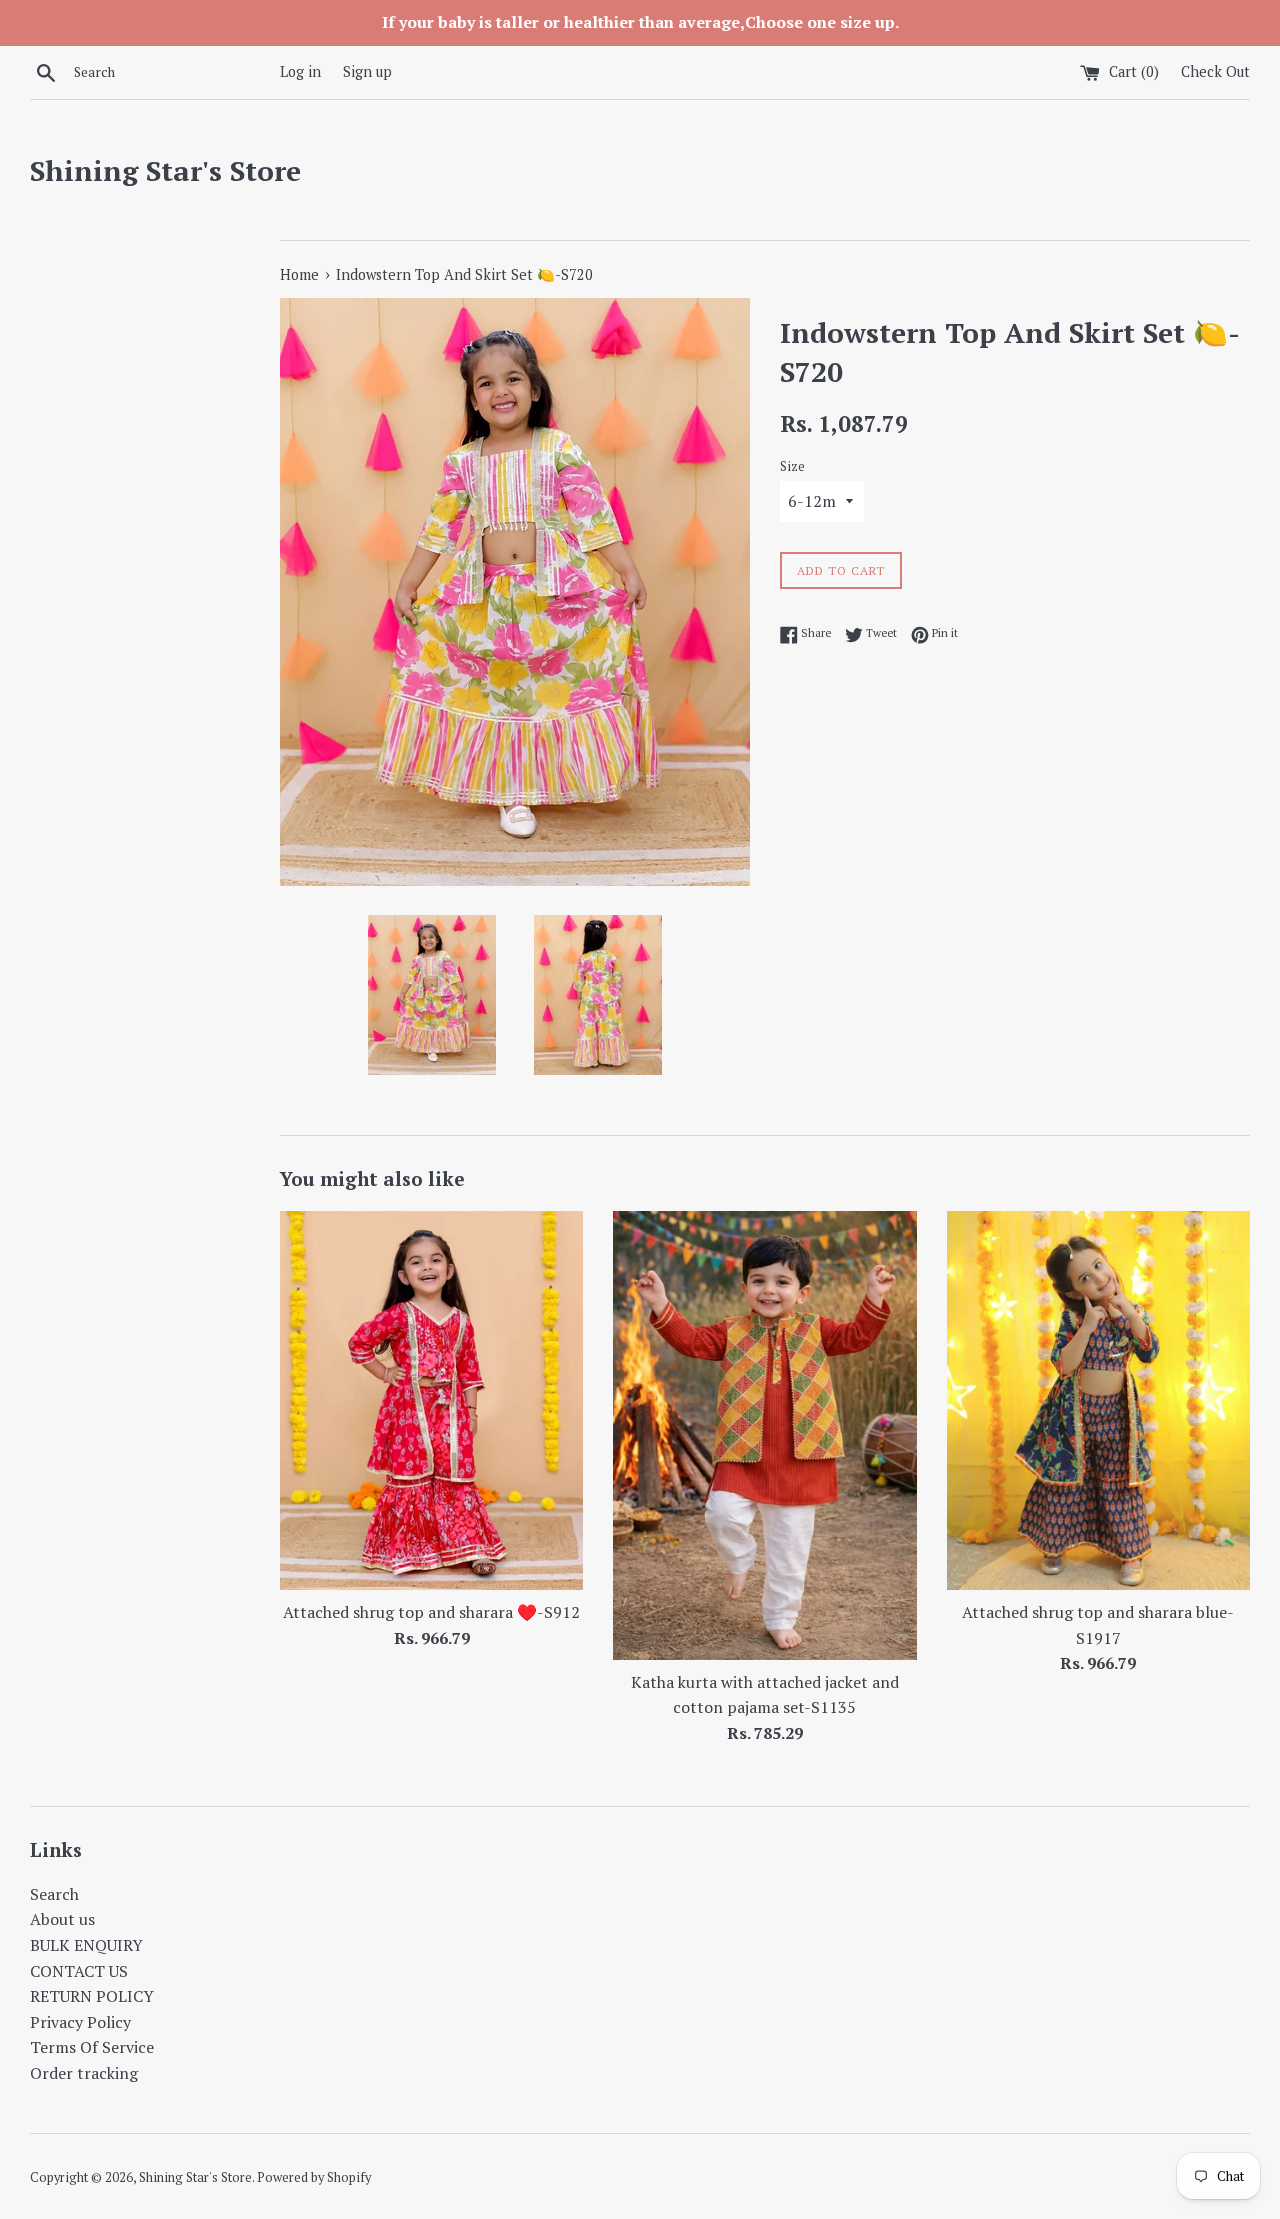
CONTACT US (79, 1971)
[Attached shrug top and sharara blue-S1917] (1098, 1400)
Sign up (367, 71)
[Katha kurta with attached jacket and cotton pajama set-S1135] (764, 1435)
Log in (300, 71)
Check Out (1215, 71)
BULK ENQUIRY (86, 1945)
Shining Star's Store (165, 170)
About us (62, 1919)
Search (54, 1894)
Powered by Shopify (314, 2177)
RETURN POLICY (92, 1996)
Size (792, 466)
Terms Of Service (92, 2047)
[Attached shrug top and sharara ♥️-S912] (431, 1400)
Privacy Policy (80, 2022)
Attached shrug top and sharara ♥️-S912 (431, 1612)
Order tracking (84, 2073)
